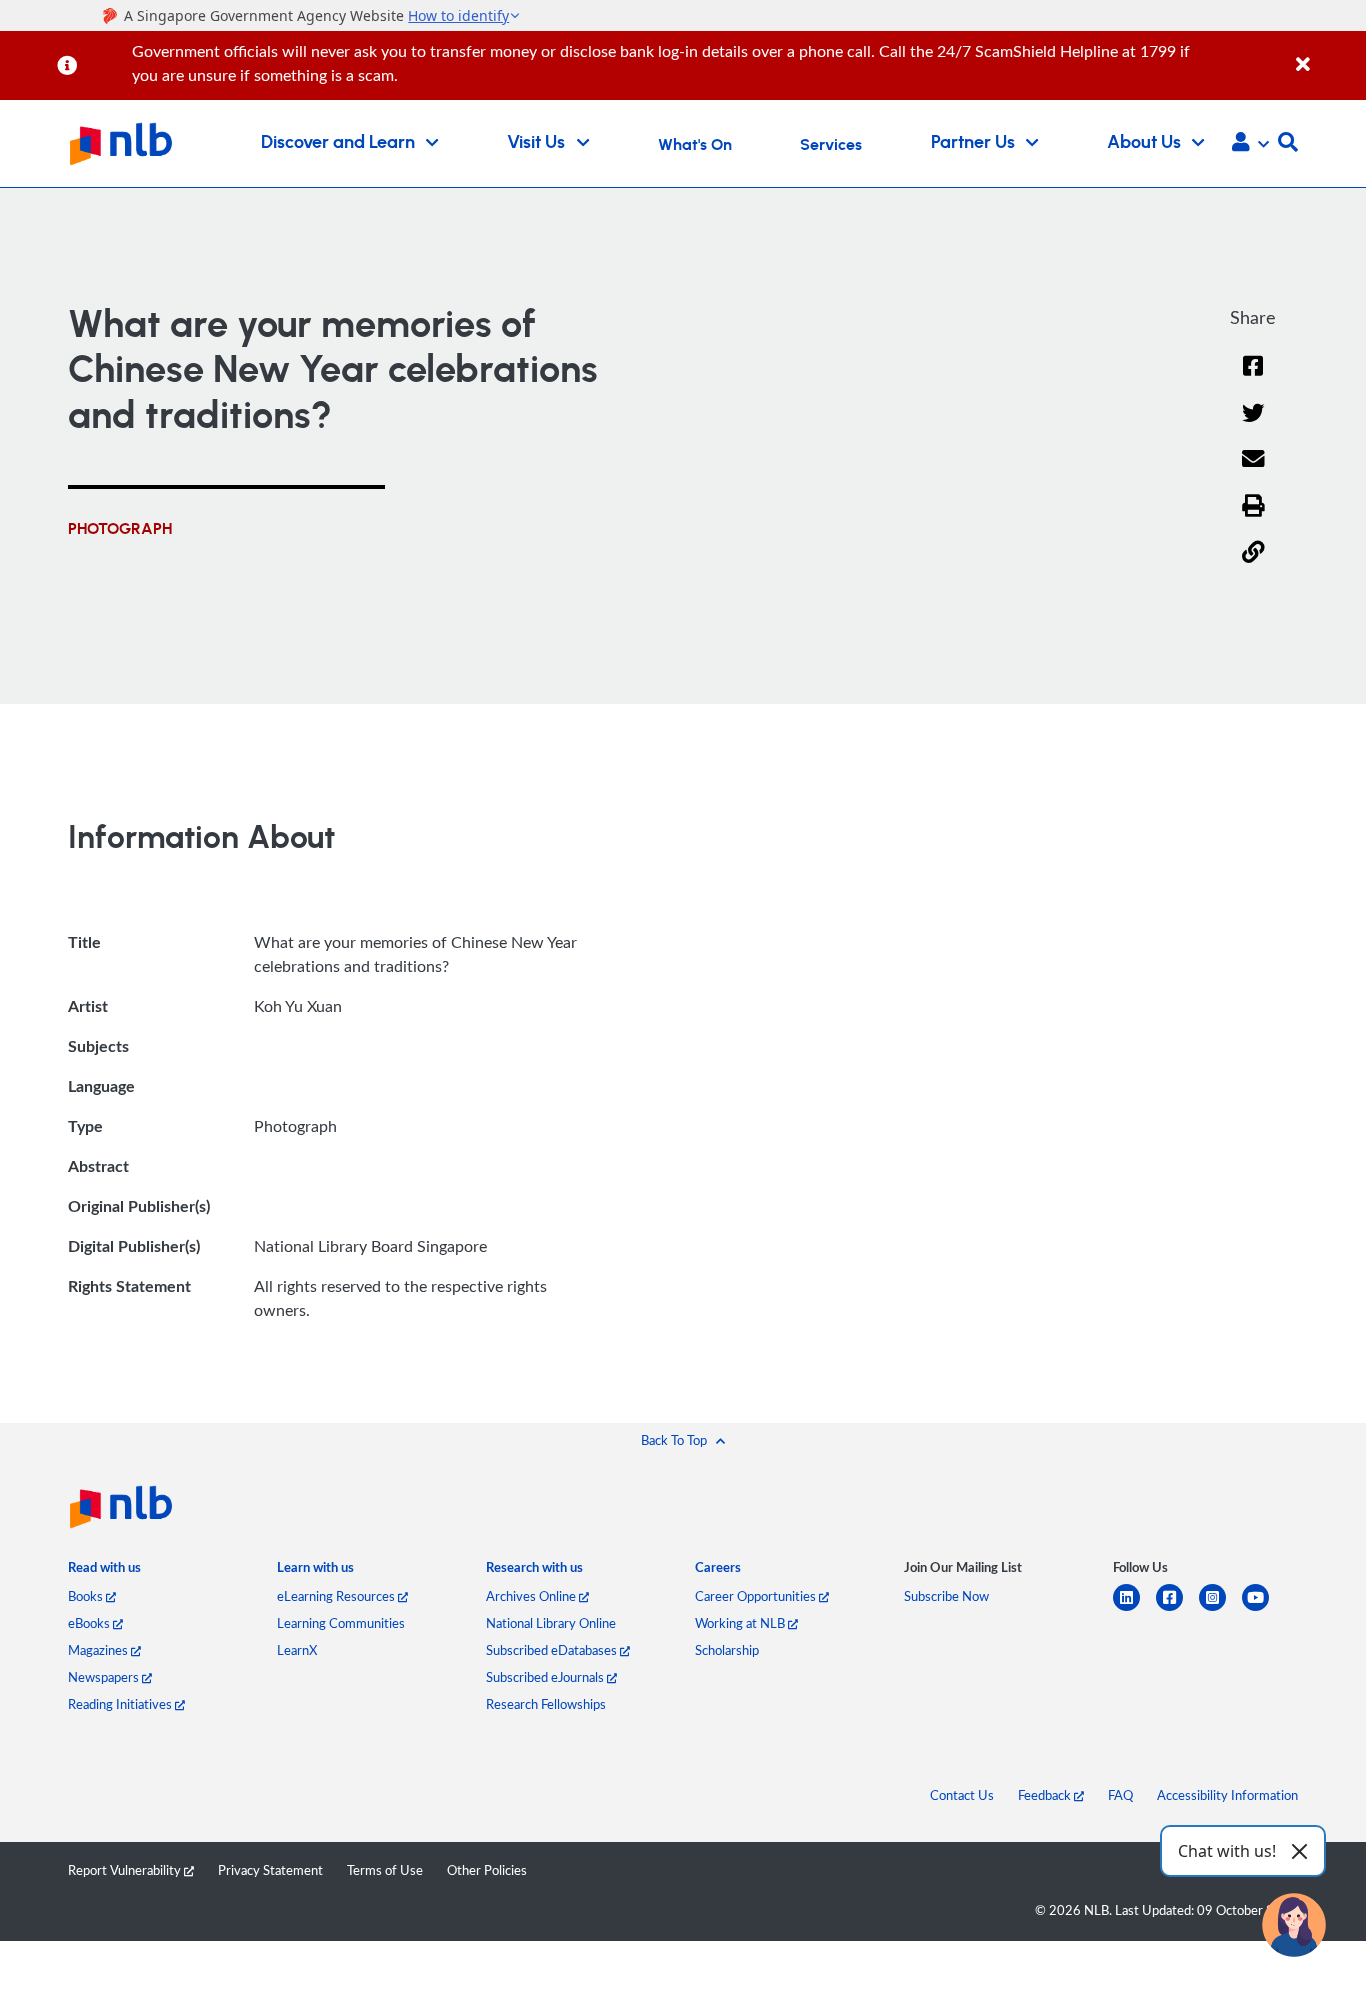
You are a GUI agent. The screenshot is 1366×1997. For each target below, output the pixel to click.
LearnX (297, 1650)
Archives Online (532, 1596)
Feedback (1046, 1795)
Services (831, 145)
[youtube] (1263, 1609)
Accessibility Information (1227, 1795)
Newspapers (105, 1677)
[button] (1250, 144)
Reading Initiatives (121, 1704)
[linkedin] (1134, 1609)
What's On (695, 145)
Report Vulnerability (126, 1870)
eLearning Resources (337, 1596)
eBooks (90, 1623)
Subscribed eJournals (546, 1677)
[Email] (1253, 471)
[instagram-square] (1220, 1609)
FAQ (1120, 1795)
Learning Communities (341, 1623)
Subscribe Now (946, 1596)
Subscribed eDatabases (553, 1650)
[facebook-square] (1177, 1609)
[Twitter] (1253, 425)
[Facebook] (1253, 378)
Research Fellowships (546, 1704)
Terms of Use (385, 1870)
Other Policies (487, 1870)
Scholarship (727, 1650)
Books (87, 1596)
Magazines (99, 1650)
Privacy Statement (270, 1870)
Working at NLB (741, 1623)
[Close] (1327, 53)
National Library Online (551, 1623)
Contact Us (962, 1795)
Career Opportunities (757, 1596)
